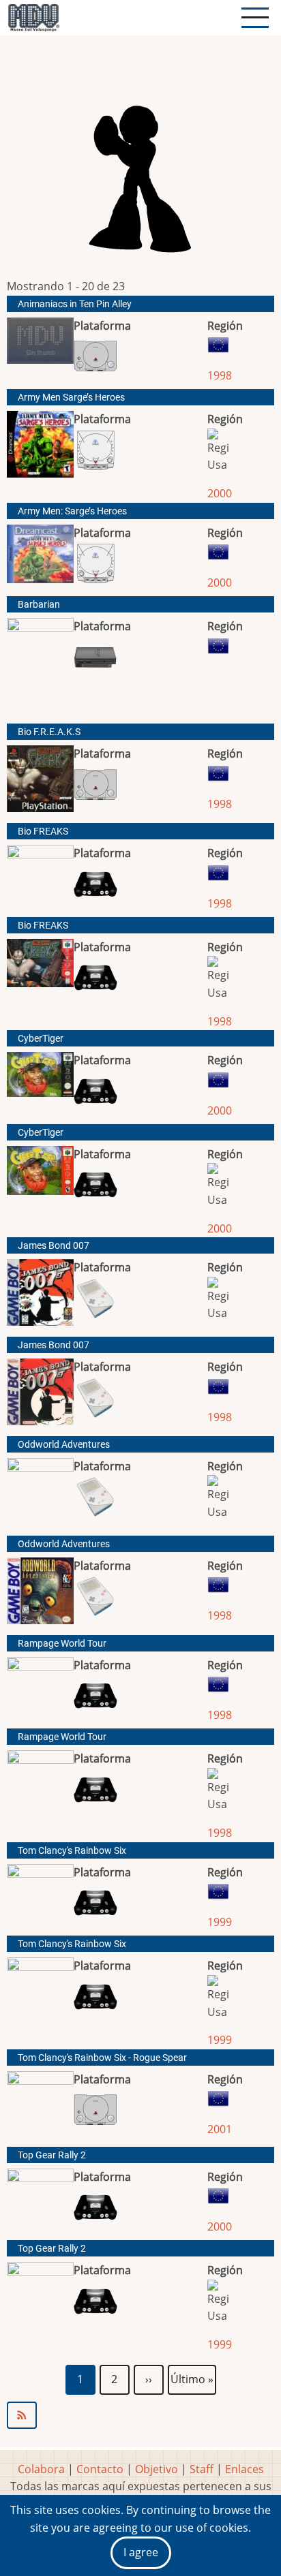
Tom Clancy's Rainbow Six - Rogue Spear (102, 2058)
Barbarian (39, 605)
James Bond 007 (54, 1246)
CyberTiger (41, 1039)
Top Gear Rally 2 (52, 2155)
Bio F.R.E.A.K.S (49, 732)
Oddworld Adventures (64, 1445)
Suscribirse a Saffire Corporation (140, 2415)
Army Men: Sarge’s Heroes (72, 511)
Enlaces (245, 2469)
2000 (220, 493)
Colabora (41, 2469)
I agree (141, 2552)
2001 (220, 2129)
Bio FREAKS (43, 832)
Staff (202, 2469)
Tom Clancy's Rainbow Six (72, 1851)
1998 (220, 375)
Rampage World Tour (62, 1644)
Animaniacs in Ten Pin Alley (75, 304)
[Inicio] (33, 18)
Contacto (100, 2469)
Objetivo (157, 2469)
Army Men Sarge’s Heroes (71, 398)
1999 (220, 1922)
